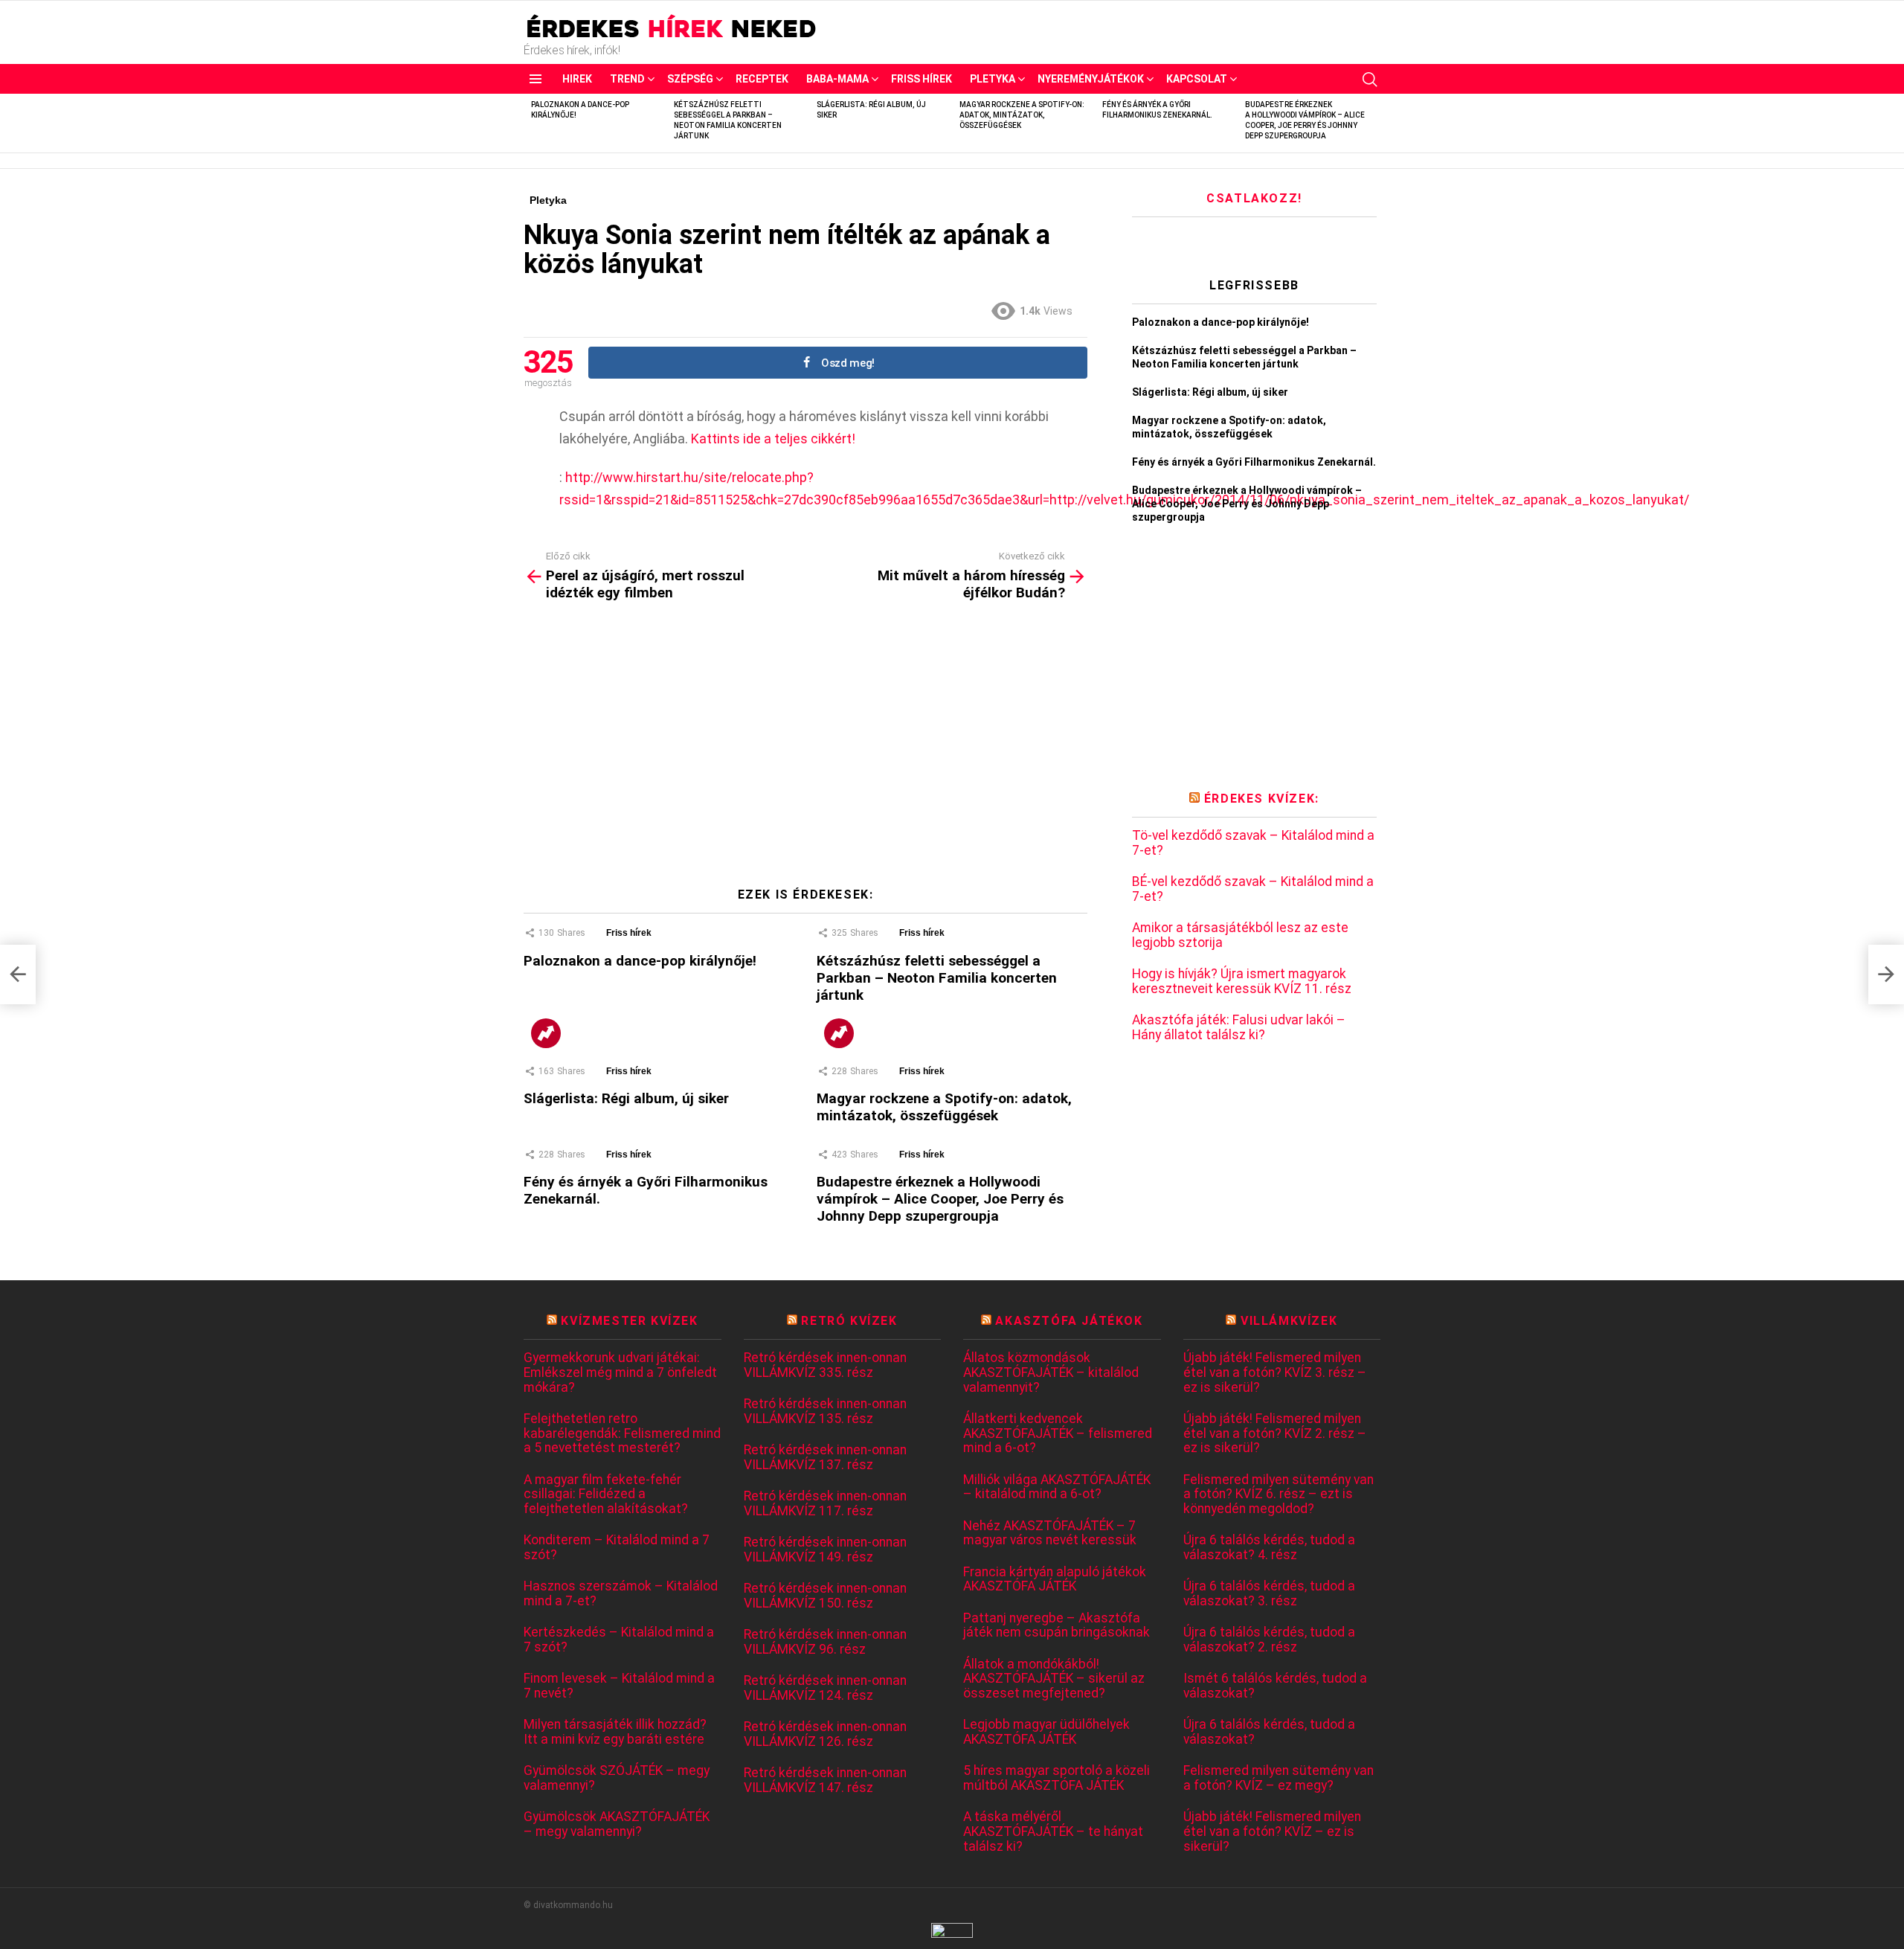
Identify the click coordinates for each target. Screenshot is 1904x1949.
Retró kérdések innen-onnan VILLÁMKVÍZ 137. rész (825, 1458)
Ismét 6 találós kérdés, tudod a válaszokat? (1275, 1686)
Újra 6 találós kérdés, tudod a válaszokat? (1269, 1732)
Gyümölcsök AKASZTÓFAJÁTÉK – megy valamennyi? (617, 1824)
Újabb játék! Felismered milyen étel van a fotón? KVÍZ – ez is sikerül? (1272, 1831)
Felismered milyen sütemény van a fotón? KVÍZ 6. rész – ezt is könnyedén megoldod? (1279, 1494)
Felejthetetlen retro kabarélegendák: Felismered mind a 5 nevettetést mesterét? (622, 1433)
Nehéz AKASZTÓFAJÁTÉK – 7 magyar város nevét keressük (1050, 1534)
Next (1373, 123)
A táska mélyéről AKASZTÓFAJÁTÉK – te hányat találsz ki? (1053, 1831)
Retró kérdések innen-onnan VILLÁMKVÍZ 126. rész (825, 1734)
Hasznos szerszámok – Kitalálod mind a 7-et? (621, 1594)
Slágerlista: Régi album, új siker (626, 1098)
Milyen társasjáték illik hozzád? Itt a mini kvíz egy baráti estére (615, 1732)
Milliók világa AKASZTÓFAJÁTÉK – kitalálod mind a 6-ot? (1057, 1487)
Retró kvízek (849, 1321)
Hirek (577, 79)
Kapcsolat (1197, 79)
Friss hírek (922, 79)
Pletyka (993, 79)
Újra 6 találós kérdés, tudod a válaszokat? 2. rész (1269, 1640)
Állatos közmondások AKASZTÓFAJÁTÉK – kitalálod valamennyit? (1051, 1372)
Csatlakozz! (1254, 198)
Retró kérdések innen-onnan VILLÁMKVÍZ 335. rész (825, 1365)
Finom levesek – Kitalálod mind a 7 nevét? (619, 1686)
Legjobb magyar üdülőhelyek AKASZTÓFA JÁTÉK (1046, 1732)
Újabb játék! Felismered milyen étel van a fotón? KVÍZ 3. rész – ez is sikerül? (1275, 1372)
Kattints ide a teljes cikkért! (773, 439)
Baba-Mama (837, 79)
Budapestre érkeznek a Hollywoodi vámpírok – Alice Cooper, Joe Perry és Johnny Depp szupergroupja (940, 1199)
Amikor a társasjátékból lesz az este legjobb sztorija (1240, 935)
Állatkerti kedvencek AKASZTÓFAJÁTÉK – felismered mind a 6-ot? (1058, 1433)
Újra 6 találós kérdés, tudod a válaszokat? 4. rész (1269, 1548)
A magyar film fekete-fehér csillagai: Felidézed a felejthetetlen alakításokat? (606, 1494)
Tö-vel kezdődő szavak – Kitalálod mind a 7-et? (1253, 843)
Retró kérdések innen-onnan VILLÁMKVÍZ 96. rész (825, 1642)
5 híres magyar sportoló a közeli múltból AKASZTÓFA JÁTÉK (1056, 1778)
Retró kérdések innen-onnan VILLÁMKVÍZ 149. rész (825, 1550)
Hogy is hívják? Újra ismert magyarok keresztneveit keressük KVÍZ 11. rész (1242, 982)
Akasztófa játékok (1069, 1321)
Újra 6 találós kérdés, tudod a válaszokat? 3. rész (1269, 1594)
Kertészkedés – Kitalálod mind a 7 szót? (619, 1640)
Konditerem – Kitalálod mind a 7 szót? (617, 1548)
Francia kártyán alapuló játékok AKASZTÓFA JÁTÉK (1055, 1580)
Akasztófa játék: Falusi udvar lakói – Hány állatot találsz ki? (1239, 1028)
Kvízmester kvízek (629, 1321)
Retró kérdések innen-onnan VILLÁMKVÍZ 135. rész (825, 1412)
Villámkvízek (1289, 1321)
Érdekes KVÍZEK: (1262, 799)
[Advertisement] (805, 750)
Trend (627, 79)
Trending (546, 1033)
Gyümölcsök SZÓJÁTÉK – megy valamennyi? (617, 1778)
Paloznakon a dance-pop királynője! (642, 961)
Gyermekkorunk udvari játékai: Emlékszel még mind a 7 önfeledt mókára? (620, 1372)
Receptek (762, 79)
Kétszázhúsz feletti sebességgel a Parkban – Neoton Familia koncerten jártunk (937, 978)
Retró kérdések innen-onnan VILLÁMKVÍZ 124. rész (825, 1688)
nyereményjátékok (1091, 79)
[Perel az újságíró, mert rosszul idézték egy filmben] (18, 974)
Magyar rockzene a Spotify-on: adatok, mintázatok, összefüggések (1022, 115)
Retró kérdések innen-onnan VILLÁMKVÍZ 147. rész (825, 1781)
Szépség (690, 79)
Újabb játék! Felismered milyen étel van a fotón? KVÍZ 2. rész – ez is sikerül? (1275, 1433)
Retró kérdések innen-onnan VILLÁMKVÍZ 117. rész (825, 1504)
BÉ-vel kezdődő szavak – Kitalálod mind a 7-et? (1253, 889)
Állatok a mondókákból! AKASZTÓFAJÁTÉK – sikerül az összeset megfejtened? (1054, 1679)
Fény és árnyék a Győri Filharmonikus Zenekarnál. (1254, 462)
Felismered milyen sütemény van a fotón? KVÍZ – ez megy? (1279, 1778)
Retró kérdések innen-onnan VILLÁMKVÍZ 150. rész (825, 1596)
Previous (531, 123)
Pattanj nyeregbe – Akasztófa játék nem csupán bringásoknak (1056, 1626)
